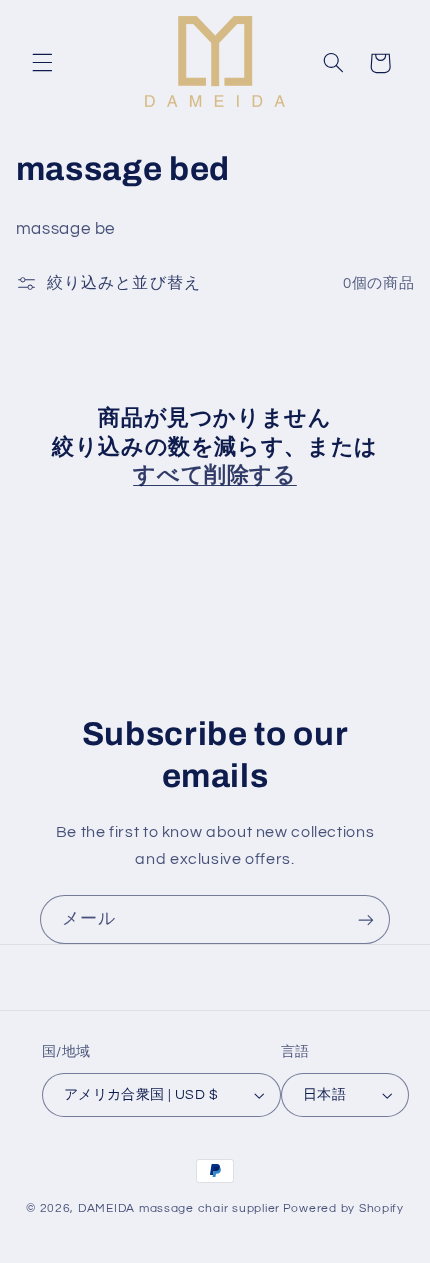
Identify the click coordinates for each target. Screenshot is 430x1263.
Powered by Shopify (343, 1208)
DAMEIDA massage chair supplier (179, 1208)
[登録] (366, 919)
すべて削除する (215, 475)
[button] (42, 63)
